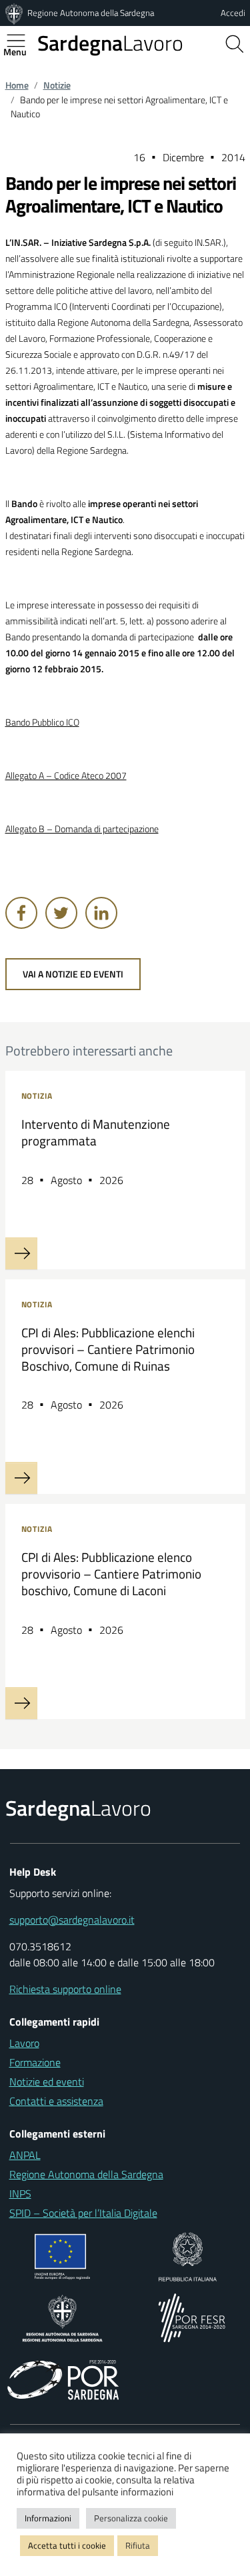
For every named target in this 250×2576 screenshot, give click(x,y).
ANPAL (25, 2155)
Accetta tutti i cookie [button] (67, 2545)
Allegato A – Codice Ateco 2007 (66, 776)
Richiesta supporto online (65, 1989)
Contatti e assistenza (56, 2101)
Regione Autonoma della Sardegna (91, 13)
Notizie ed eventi (47, 2082)
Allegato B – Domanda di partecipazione (82, 829)
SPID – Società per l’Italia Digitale (83, 2213)
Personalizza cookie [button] (131, 2518)
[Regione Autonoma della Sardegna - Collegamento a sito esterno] (62, 2317)
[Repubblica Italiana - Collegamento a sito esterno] (188, 2255)
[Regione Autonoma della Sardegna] (15, 13)
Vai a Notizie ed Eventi (73, 974)
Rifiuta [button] (138, 2545)
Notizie (57, 85)
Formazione (35, 2062)
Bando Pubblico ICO (42, 722)
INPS (20, 2194)
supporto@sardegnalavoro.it (72, 1920)
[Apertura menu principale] (21, 41)
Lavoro (110, 43)
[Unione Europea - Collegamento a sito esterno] (62, 2255)
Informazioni (48, 2518)
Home (17, 85)
